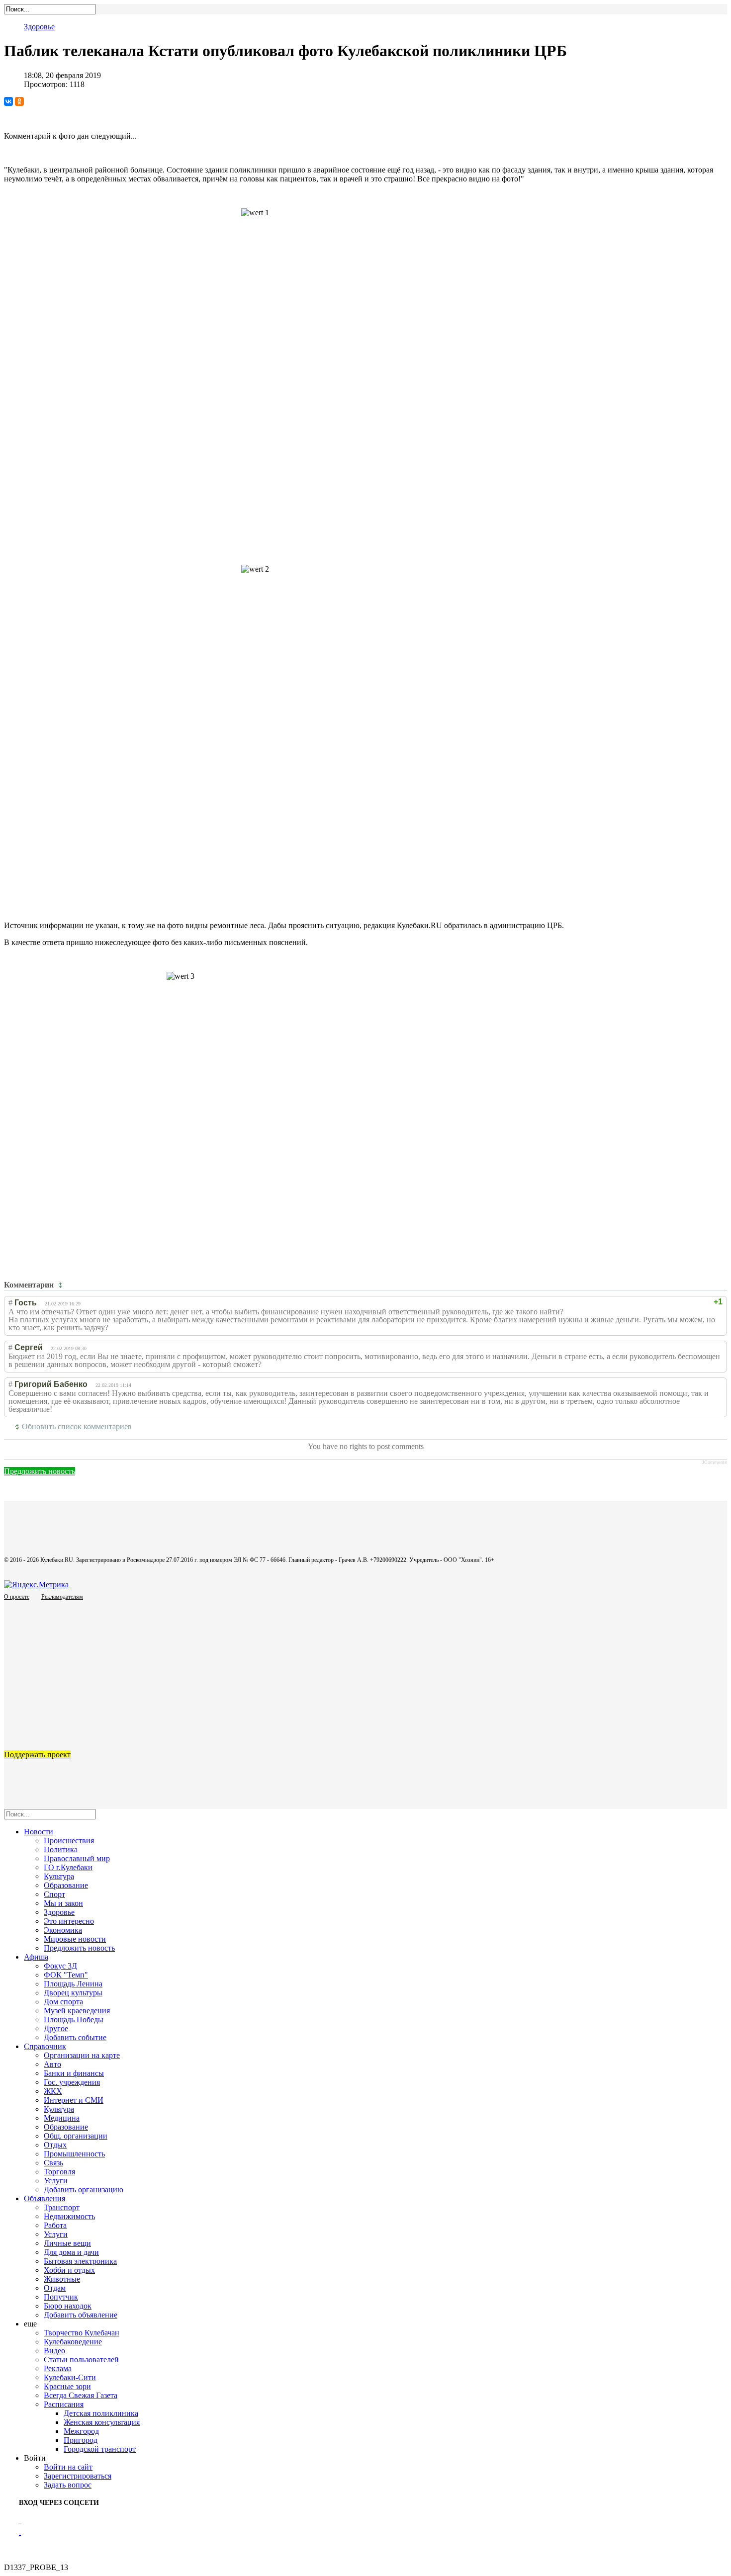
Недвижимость (69, 2216)
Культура (59, 1876)
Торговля (59, 2172)
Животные (62, 2279)
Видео (54, 2351)
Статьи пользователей (81, 2360)
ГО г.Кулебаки (68, 1867)
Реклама (58, 2368)
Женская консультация (102, 2422)
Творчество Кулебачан (82, 2333)
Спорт (54, 1894)
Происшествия (69, 1841)
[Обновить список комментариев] (62, 1285)
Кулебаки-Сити (70, 2377)
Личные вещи (67, 2243)
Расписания (64, 2404)
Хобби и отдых (69, 2270)
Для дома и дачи (71, 2252)
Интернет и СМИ (74, 2100)
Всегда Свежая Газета (81, 2395)
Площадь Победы (74, 2019)
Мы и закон (63, 1903)
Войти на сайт (68, 2467)
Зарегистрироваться (78, 2476)
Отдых (55, 2145)
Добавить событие (75, 2037)
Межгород (81, 2431)
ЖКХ (53, 2091)
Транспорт (62, 2207)
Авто (52, 2064)
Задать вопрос (68, 2485)
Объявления (45, 2198)
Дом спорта (63, 2002)
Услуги (56, 2181)
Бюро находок (68, 2306)
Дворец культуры (73, 1993)
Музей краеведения (77, 2011)
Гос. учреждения (72, 2082)
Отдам (55, 2288)
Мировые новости (75, 1939)
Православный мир (77, 1858)
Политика (61, 1849)
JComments (714, 1462)
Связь (53, 2163)
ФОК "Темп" (66, 1975)
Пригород (81, 2440)
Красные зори (67, 2386)
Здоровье (39, 27)
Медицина (62, 2118)
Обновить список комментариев (77, 1426)
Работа (55, 2225)
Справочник (45, 2046)
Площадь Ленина (73, 1984)
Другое (56, 2028)
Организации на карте (82, 2055)
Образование (66, 1885)
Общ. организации (76, 2136)
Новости (39, 1832)
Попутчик (61, 2297)
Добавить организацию (84, 2190)
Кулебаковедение (73, 2342)
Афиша (36, 1957)
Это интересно (69, 1921)
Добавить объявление (81, 2315)
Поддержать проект (37, 1755)
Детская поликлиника (101, 2413)
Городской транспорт (100, 2449)
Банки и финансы (74, 2073)
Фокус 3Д (60, 1966)
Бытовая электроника (80, 2261)
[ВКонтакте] (8, 101)
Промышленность (74, 2154)
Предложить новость (40, 1471)
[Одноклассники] (19, 101)
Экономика (63, 1930)
